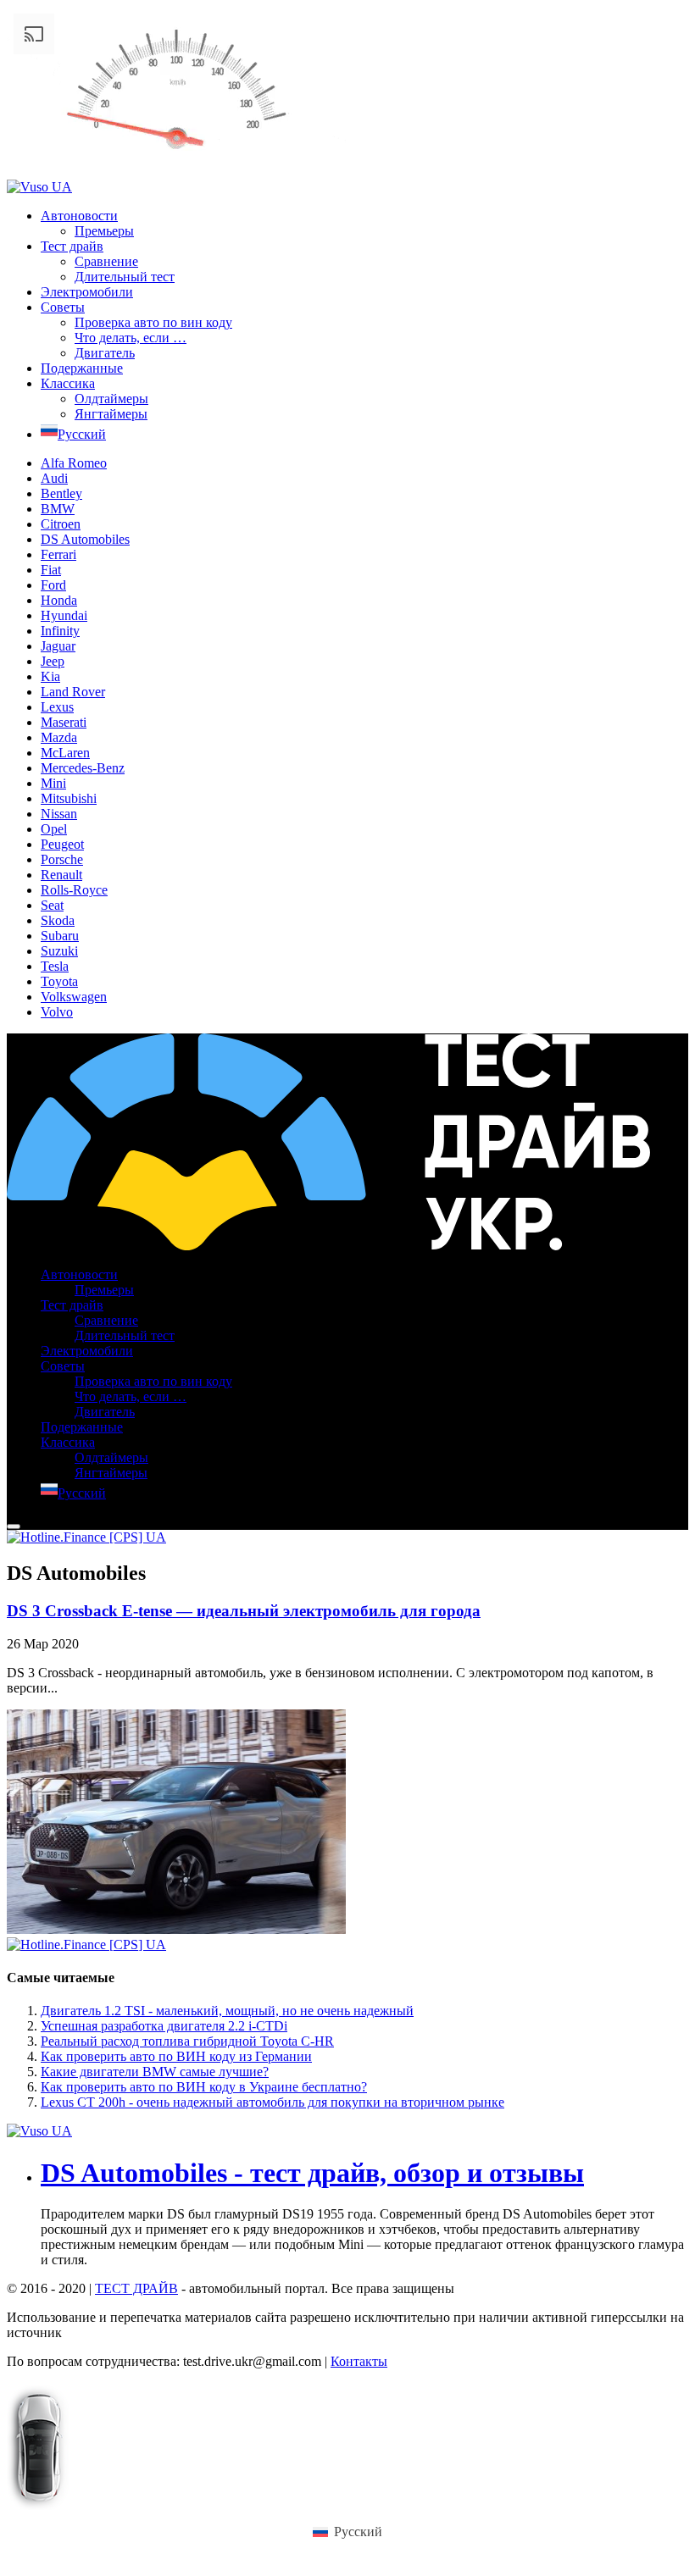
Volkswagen (74, 997)
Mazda (59, 737)
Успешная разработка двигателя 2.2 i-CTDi (164, 2026)
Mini (53, 783)
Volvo (57, 1012)
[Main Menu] (14, 1526)
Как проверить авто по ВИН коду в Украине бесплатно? (204, 2087)
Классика (68, 383)
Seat (52, 905)
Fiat (51, 570)
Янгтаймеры (111, 414)
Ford (53, 585)
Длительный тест (125, 277)
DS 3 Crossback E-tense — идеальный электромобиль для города (244, 1611)
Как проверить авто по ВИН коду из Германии (176, 2056)
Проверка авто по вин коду (153, 322)
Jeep (53, 661)
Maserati (64, 722)
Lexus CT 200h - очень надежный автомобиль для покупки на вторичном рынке (272, 2102)
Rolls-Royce (74, 890)
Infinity (60, 631)
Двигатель (105, 353)
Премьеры (104, 231)
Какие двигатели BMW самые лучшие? (155, 2072)
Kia (50, 676)
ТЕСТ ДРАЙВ (136, 2288)
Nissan (59, 814)
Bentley (61, 493)
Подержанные (82, 368)
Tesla (55, 966)
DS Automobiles (85, 539)
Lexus (57, 707)
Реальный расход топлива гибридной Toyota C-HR (187, 2041)
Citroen (61, 524)
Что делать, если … (131, 338)
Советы (63, 307)
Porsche (62, 859)
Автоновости (79, 216)
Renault (61, 875)
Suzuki (59, 951)
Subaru (60, 936)
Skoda (58, 920)
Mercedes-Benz (83, 768)
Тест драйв (72, 246)
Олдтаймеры (111, 399)
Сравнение (106, 261)
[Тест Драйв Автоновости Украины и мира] (328, 1246)
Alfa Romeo (74, 463)
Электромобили (87, 292)
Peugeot (62, 844)
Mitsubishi (69, 798)
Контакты (359, 2361)
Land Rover (73, 692)
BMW (58, 509)
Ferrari (58, 554)
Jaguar (58, 646)
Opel (54, 829)
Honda (59, 600)
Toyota (59, 981)
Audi (54, 478)
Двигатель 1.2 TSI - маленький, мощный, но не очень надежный (227, 2011)
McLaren (65, 753)
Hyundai (64, 615)
